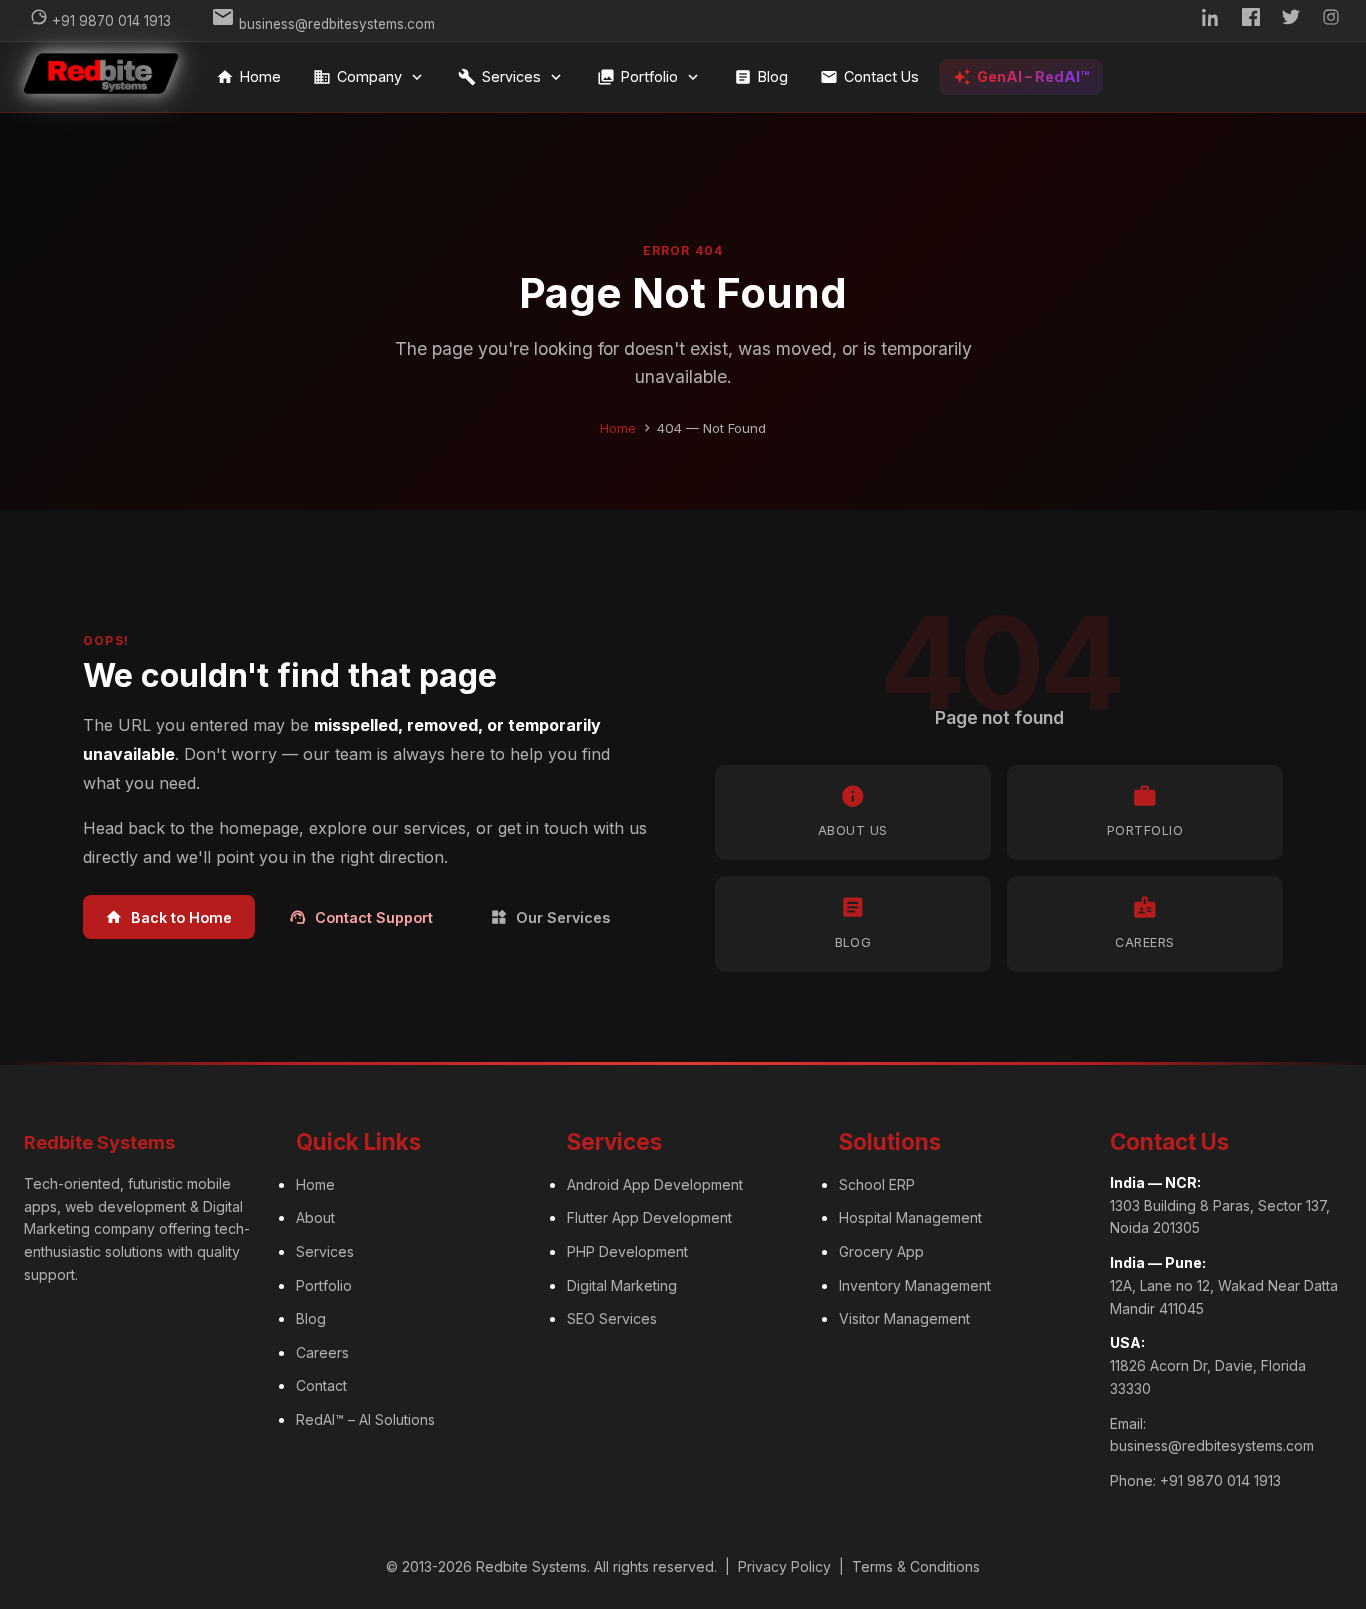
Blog (761, 77)
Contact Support (361, 917)
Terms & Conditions (916, 1566)
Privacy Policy (784, 1566)
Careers (322, 1352)
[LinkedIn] (1211, 20)
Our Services (550, 917)
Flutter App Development (649, 1217)
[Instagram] (1331, 20)
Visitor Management (904, 1318)
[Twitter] (1291, 20)
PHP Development (627, 1251)
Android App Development (655, 1184)
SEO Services (612, 1318)
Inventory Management (915, 1285)
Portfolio (649, 77)
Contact (321, 1385)
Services (511, 77)
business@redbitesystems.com (1212, 1445)
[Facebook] (1251, 20)
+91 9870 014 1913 (1220, 1480)
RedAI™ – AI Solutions (365, 1419)
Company (369, 77)
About (315, 1217)
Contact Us (869, 77)
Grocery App (881, 1251)
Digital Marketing (622, 1285)
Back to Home (168, 917)
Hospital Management (910, 1217)
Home (248, 77)
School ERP (877, 1184)
